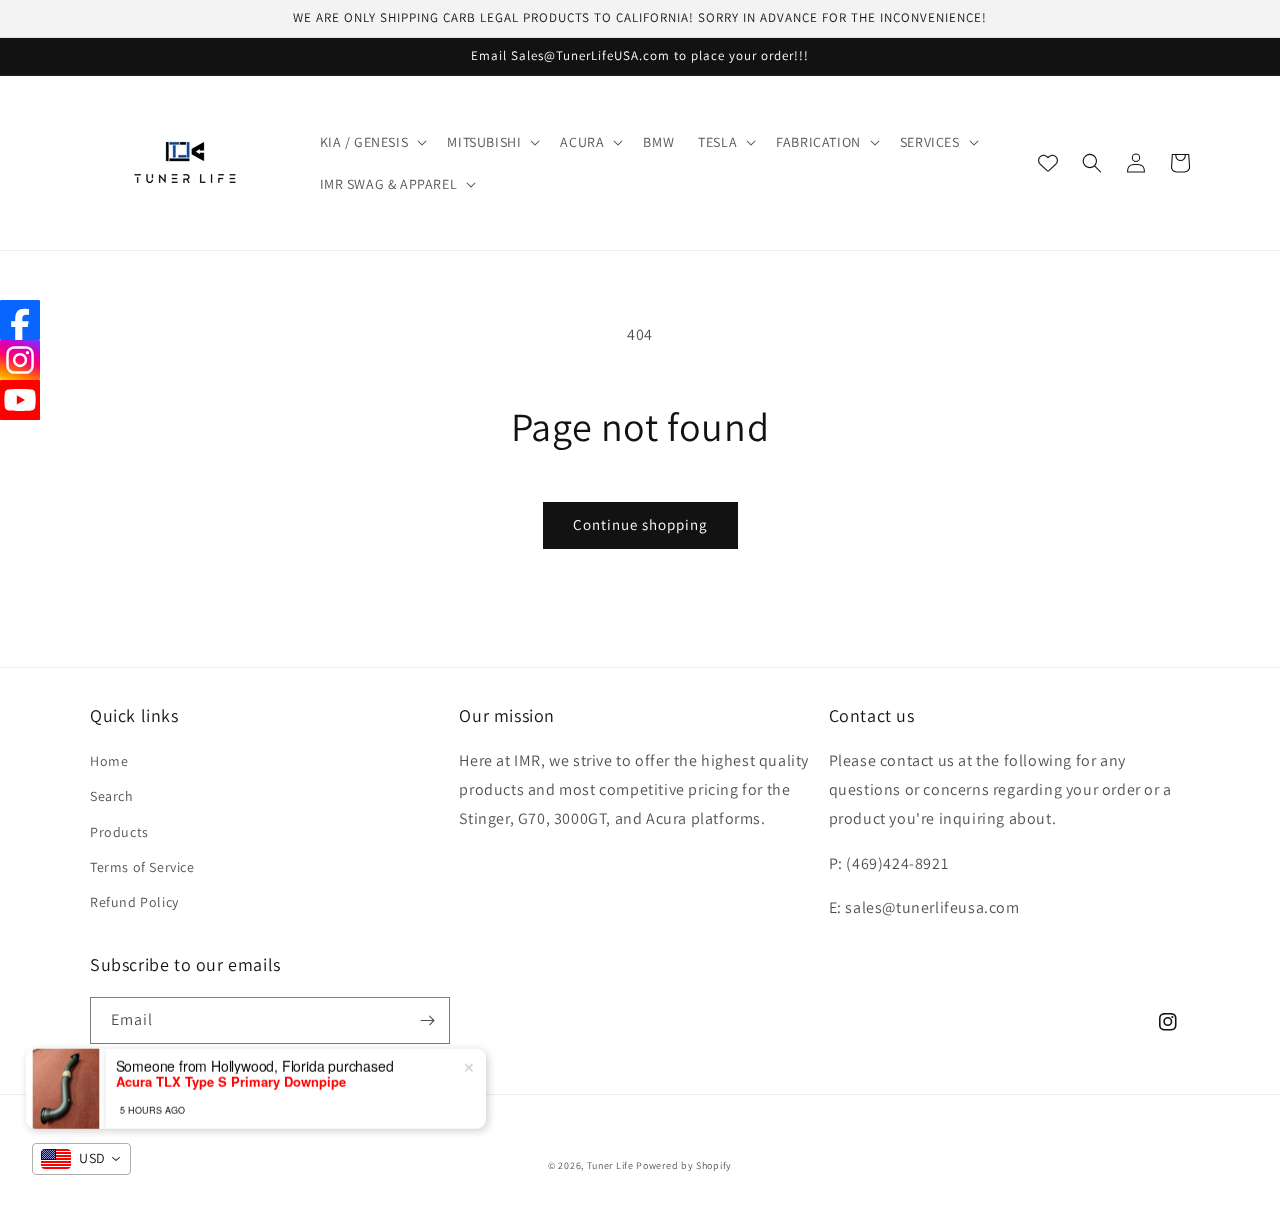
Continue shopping (640, 524)
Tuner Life (610, 1165)
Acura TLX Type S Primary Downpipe (231, 1078)
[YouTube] (20, 400)
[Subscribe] (427, 1020)
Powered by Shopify (684, 1165)
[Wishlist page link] (1048, 163)
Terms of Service (142, 867)
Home (109, 761)
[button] (372, 142)
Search (112, 796)
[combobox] (81, 1159)
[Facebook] (20, 320)
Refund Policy (134, 902)
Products (119, 832)
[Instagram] (20, 360)
